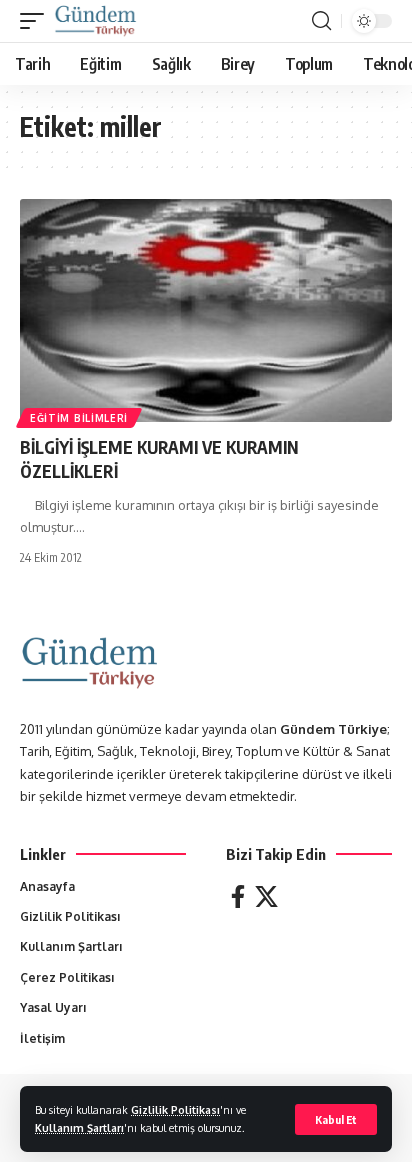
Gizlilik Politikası (175, 1109)
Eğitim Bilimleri (79, 418)
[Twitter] (266, 896)
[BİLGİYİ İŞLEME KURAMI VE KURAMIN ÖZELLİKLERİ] (206, 310)
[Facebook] (238, 896)
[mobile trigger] (37, 21)
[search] (321, 21)
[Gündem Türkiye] (95, 21)
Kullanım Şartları (79, 1127)
